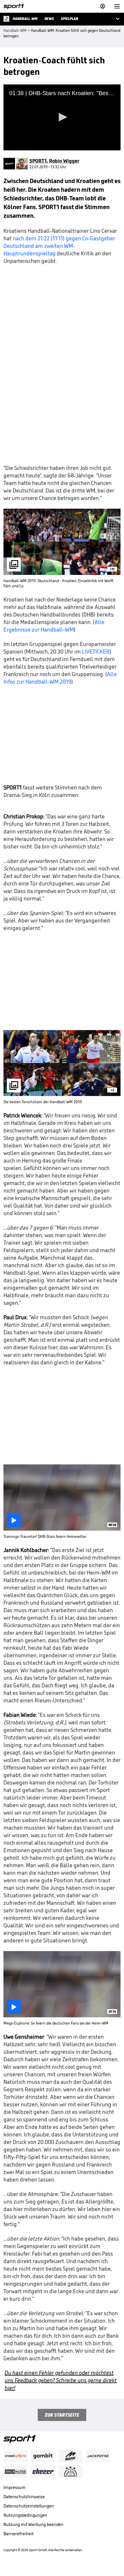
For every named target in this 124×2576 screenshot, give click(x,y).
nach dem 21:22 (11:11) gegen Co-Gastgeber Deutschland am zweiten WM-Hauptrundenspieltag (59, 246)
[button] (62, 117)
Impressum (15, 2487)
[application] (62, 117)
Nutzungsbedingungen (25, 2515)
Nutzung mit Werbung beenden (33, 2524)
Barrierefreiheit (18, 2534)
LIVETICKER (96, 652)
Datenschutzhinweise (24, 2497)
